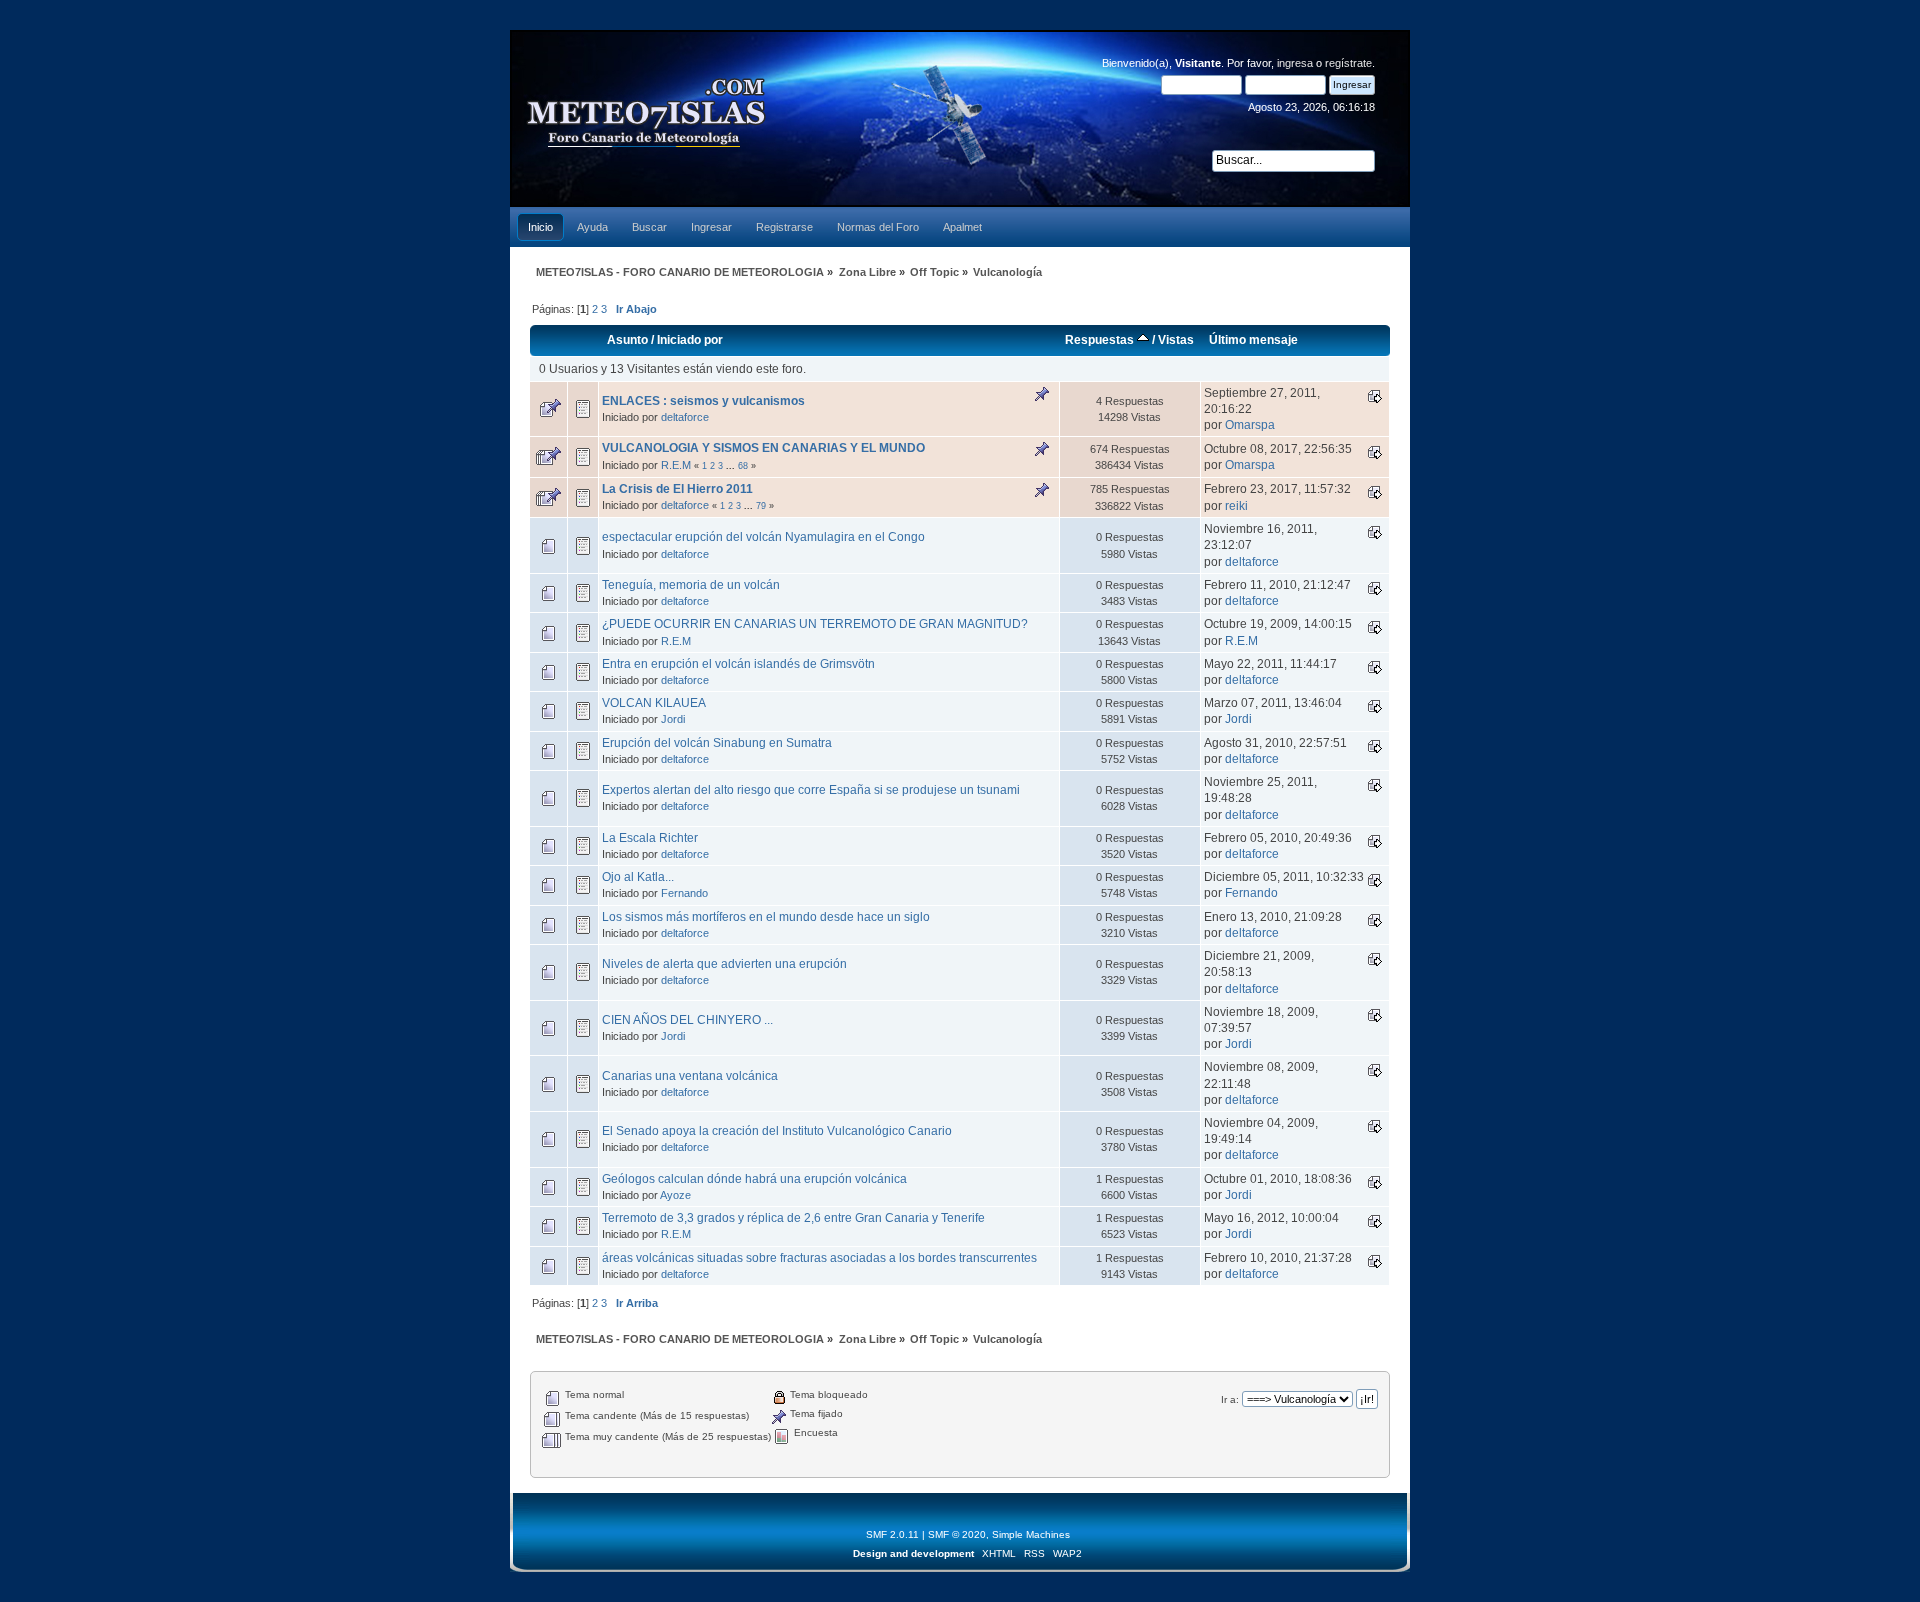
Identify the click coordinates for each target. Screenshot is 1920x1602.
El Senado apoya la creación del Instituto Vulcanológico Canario (777, 1131)
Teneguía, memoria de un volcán (691, 585)
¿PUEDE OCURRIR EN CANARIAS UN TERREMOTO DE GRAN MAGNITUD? (815, 624)
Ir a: (1230, 1399)
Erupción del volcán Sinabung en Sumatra (717, 743)
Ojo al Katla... (638, 877)
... (732, 466)
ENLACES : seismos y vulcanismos (703, 401)
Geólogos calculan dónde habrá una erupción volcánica (754, 1179)
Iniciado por (690, 340)
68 (743, 466)
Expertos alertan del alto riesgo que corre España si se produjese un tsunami (811, 790)
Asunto (627, 340)
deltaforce (685, 417)
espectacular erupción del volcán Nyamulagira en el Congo (763, 537)
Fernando (684, 893)
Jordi (673, 719)
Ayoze (675, 1195)
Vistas (1176, 340)
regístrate (1348, 63)
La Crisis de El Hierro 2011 (677, 489)
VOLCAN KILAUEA (654, 703)
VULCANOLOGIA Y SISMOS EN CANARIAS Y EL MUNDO (763, 448)
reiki (1236, 506)
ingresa (1295, 63)
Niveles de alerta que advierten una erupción (724, 964)
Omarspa (1250, 425)
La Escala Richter (650, 838)
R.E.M (676, 465)
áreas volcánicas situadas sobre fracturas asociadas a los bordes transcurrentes (819, 1258)
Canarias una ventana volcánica (690, 1076)
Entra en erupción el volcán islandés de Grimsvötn (738, 664)
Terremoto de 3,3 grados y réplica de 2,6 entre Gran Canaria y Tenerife (793, 1218)
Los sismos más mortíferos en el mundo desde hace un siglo (766, 917)
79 (761, 506)
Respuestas (1101, 340)
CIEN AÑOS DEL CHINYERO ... (687, 1020)
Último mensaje (1253, 340)
